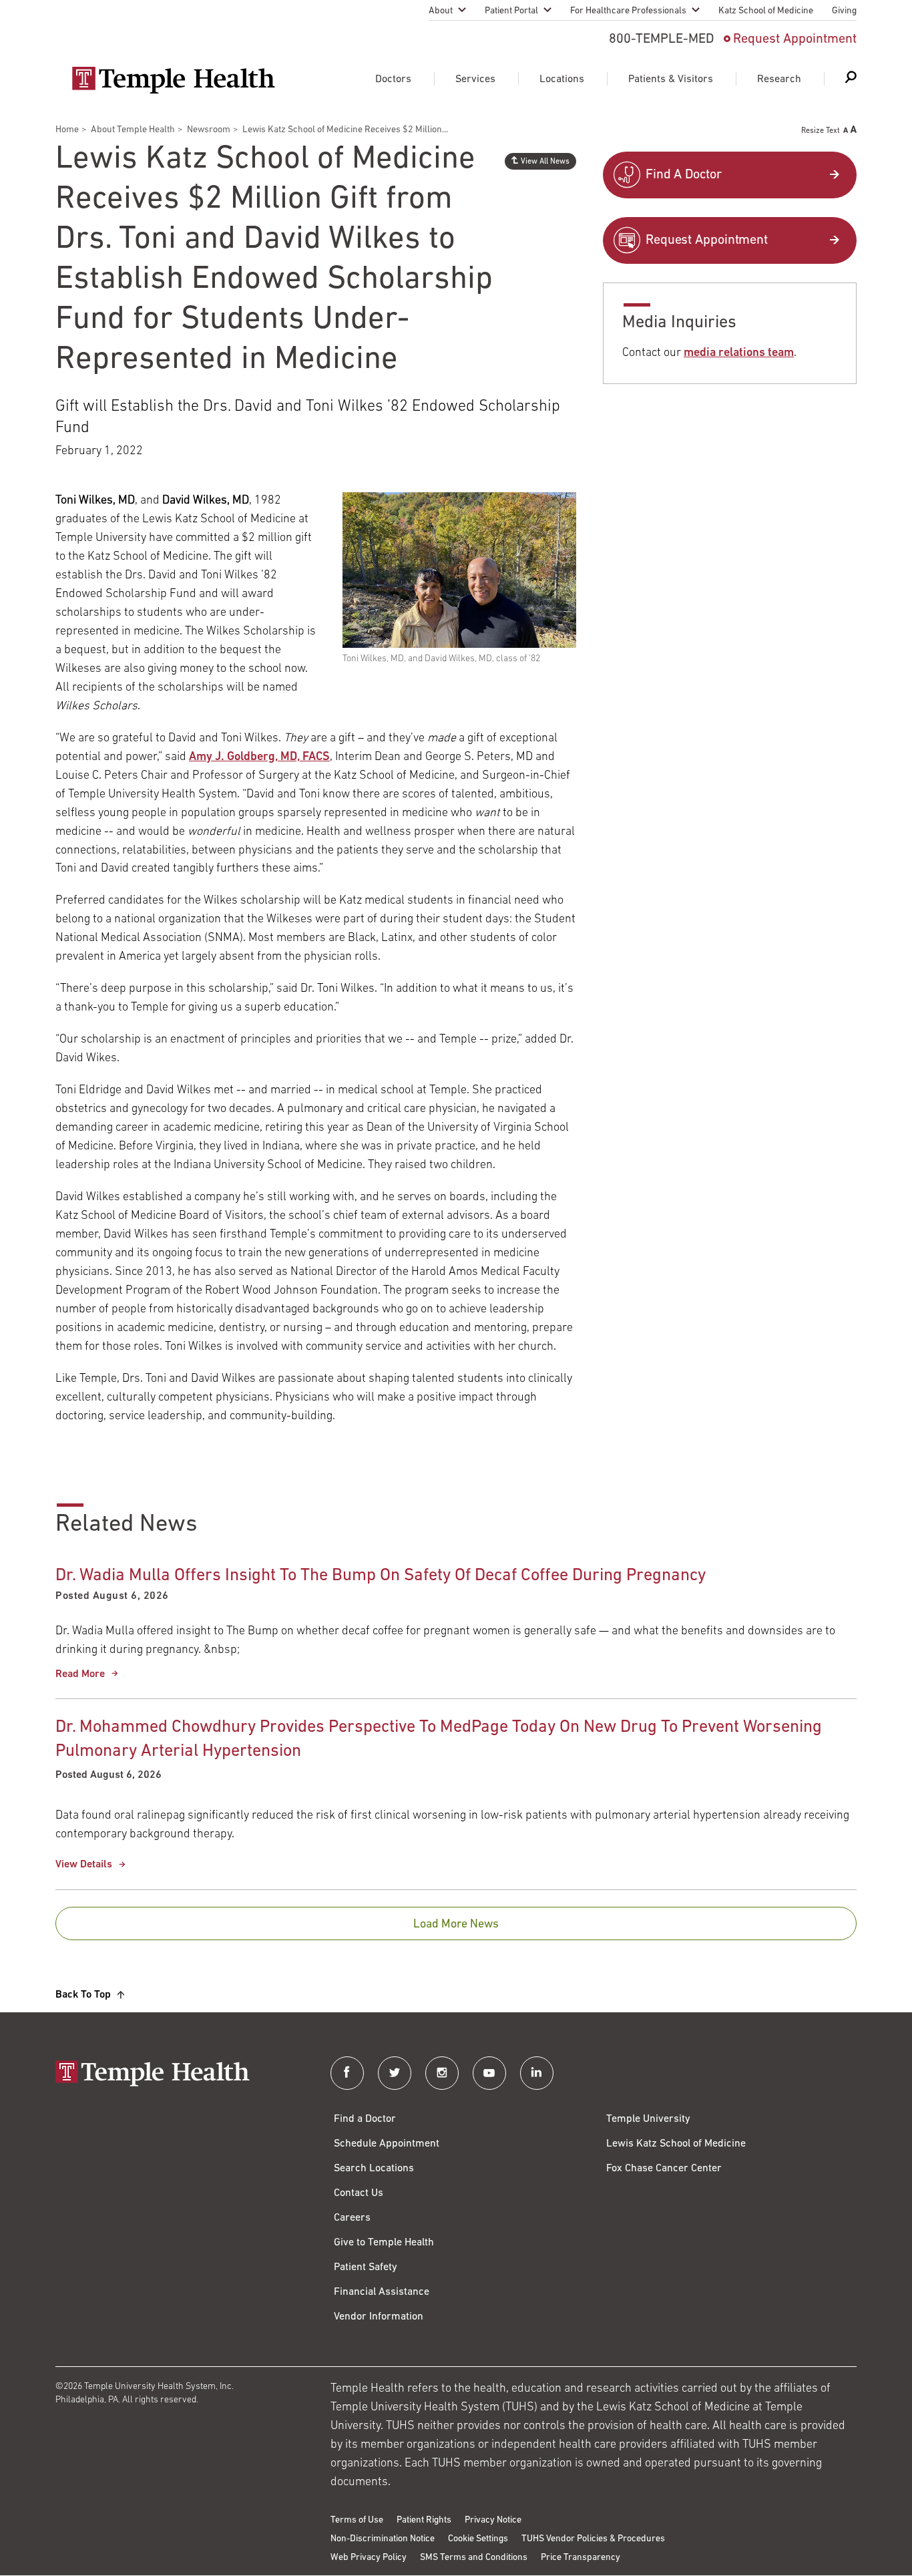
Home (67, 130)
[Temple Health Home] (173, 80)
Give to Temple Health (384, 2243)
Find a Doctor (365, 2119)
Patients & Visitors (671, 79)
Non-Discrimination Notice (383, 2539)
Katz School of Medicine (766, 11)
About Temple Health (133, 130)
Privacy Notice (493, 2520)
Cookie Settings (478, 2539)
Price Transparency (581, 2558)
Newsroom (209, 130)
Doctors (393, 79)
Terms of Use (357, 2520)
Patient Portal (511, 11)
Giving (844, 11)
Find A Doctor (684, 175)
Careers (352, 2218)
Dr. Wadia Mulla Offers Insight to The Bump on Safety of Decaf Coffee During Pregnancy (381, 1576)
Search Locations (374, 2169)
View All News (545, 162)
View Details (84, 1865)
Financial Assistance (382, 2292)
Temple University (648, 2119)
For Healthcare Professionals (628, 11)
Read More (80, 1674)
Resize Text (821, 131)
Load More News (456, 1925)
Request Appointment (795, 39)
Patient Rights (424, 2520)
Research (779, 79)
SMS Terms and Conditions (474, 2558)
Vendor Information (379, 2317)
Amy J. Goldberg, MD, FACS (259, 757)
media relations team (739, 353)
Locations (562, 79)
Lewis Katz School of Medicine (676, 2144)
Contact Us (359, 2193)
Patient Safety (366, 2267)
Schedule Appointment (387, 2144)
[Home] (180, 2075)
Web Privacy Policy (369, 2558)
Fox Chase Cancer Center (664, 2169)
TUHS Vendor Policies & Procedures (593, 2539)
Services (475, 79)
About (441, 11)
